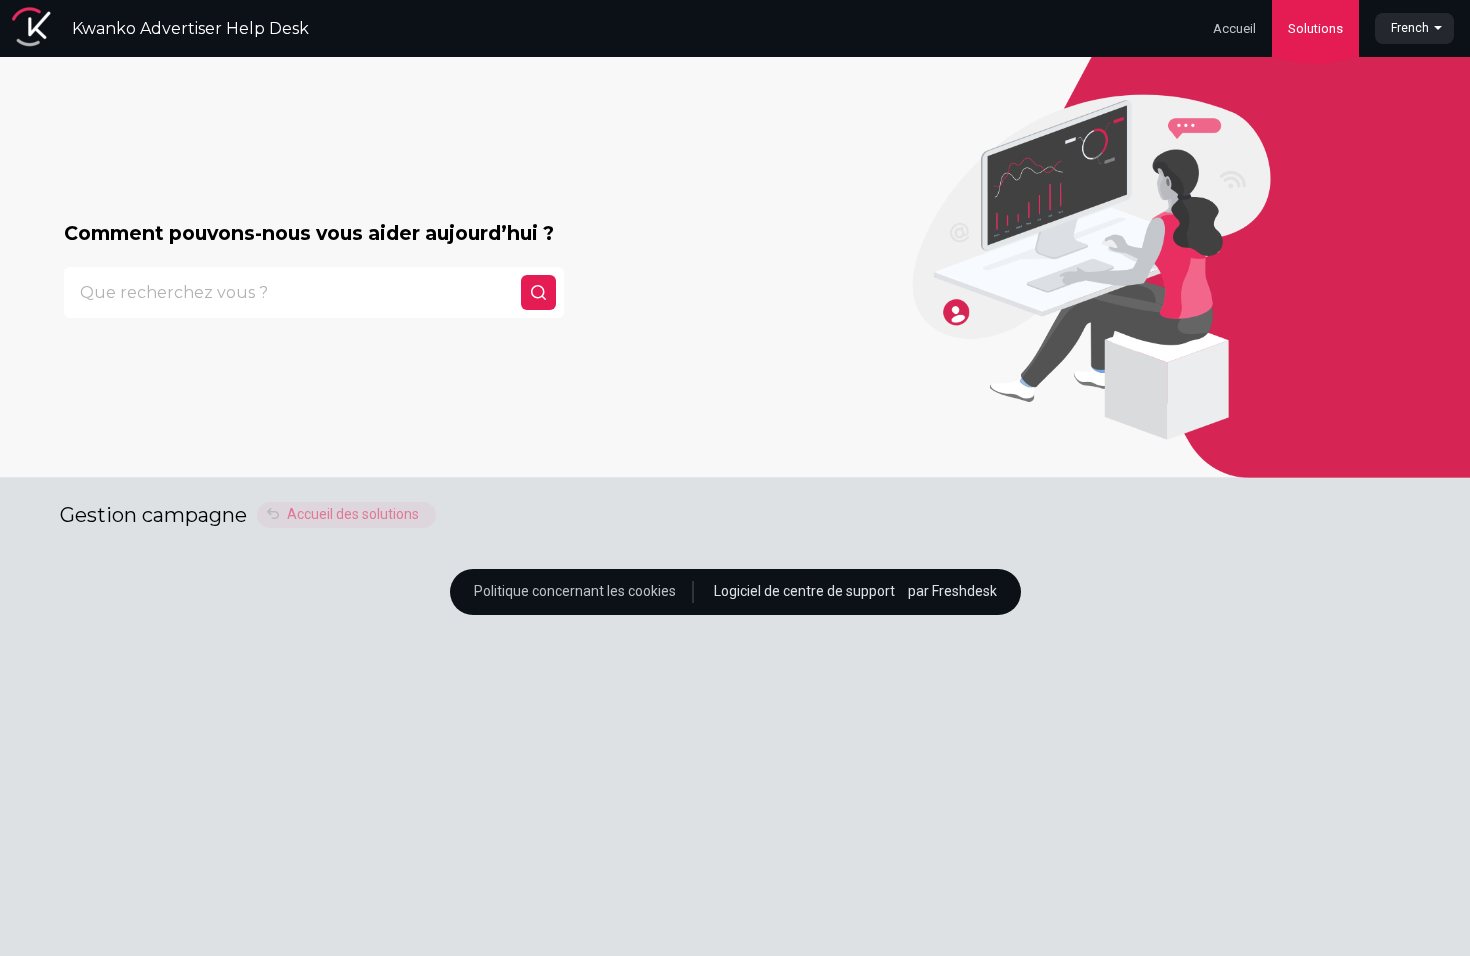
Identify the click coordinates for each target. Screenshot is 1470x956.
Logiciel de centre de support (806, 591)
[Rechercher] (538, 292)
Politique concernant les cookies (575, 591)
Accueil (1234, 28)
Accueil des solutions (353, 514)
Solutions (1315, 28)
